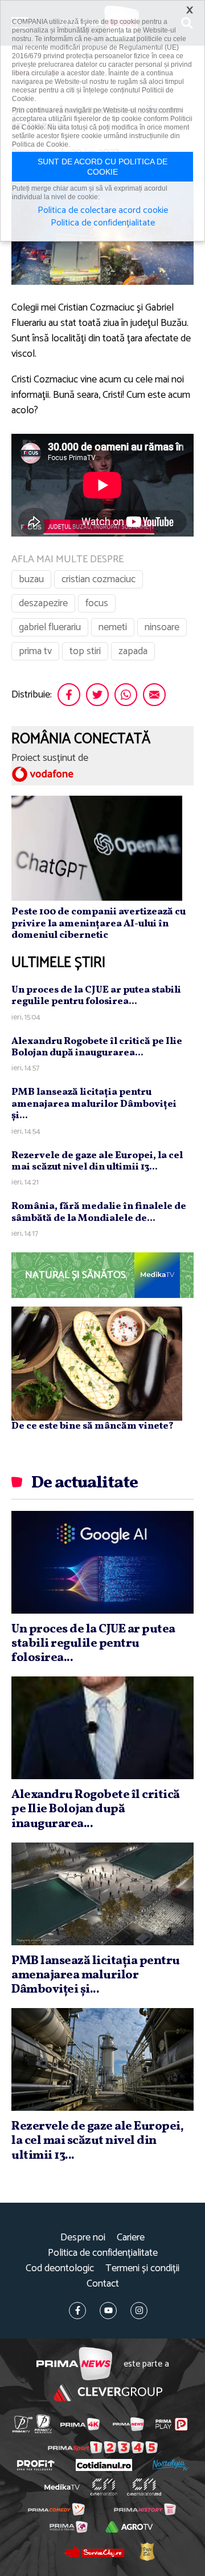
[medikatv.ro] (62, 2488)
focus (97, 603)
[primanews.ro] (128, 2424)
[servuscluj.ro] (94, 2551)
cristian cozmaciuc (99, 579)
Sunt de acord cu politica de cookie (102, 167)
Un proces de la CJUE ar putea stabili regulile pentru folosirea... (96, 996)
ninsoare (162, 627)
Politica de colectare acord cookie (103, 211)
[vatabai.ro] (147, 2551)
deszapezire (43, 603)
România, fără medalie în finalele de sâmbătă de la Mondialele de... (99, 1212)
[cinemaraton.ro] (104, 2487)
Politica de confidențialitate (103, 2253)
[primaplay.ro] (171, 2424)
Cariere (131, 2238)
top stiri (85, 651)
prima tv (35, 651)
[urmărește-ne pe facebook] (77, 2311)
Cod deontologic (60, 2269)
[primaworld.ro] (69, 2527)
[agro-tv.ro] (129, 2527)
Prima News (74, 2364)
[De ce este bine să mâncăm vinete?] (97, 1364)
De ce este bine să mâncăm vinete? (93, 1426)
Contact (103, 2284)
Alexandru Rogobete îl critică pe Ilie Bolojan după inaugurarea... (97, 1047)
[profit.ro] (36, 2465)
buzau (31, 579)
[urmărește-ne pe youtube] (108, 2311)
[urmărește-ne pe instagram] (139, 2311)
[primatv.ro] (22, 2424)
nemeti (113, 627)
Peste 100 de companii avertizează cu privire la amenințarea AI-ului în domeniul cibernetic (99, 924)
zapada (133, 651)
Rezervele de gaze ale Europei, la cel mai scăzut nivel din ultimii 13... (97, 1161)
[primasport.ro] (103, 2447)
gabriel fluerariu (50, 627)
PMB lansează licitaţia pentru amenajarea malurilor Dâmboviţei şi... (94, 1104)
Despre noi (83, 2238)
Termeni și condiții (142, 2269)
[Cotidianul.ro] (104, 2465)
